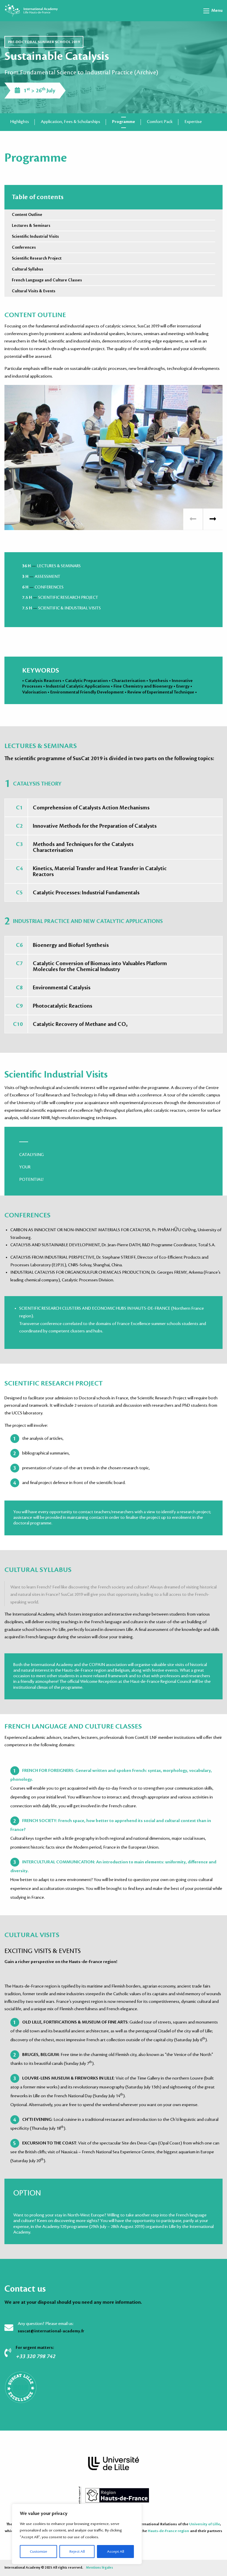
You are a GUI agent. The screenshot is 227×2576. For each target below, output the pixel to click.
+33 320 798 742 (35, 2356)
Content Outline (27, 215)
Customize (39, 2552)
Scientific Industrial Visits (35, 236)
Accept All (116, 2552)
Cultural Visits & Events (34, 291)
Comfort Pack (160, 122)
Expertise (193, 122)
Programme (124, 122)
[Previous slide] (193, 519)
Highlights (20, 122)
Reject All (77, 2552)
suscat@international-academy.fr (51, 2331)
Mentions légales (99, 2568)
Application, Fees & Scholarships (70, 122)
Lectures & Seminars (31, 226)
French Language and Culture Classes (47, 280)
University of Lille (205, 2524)
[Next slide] (213, 519)
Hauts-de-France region (168, 2531)
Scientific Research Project (37, 258)
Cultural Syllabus (27, 269)
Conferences (24, 247)
